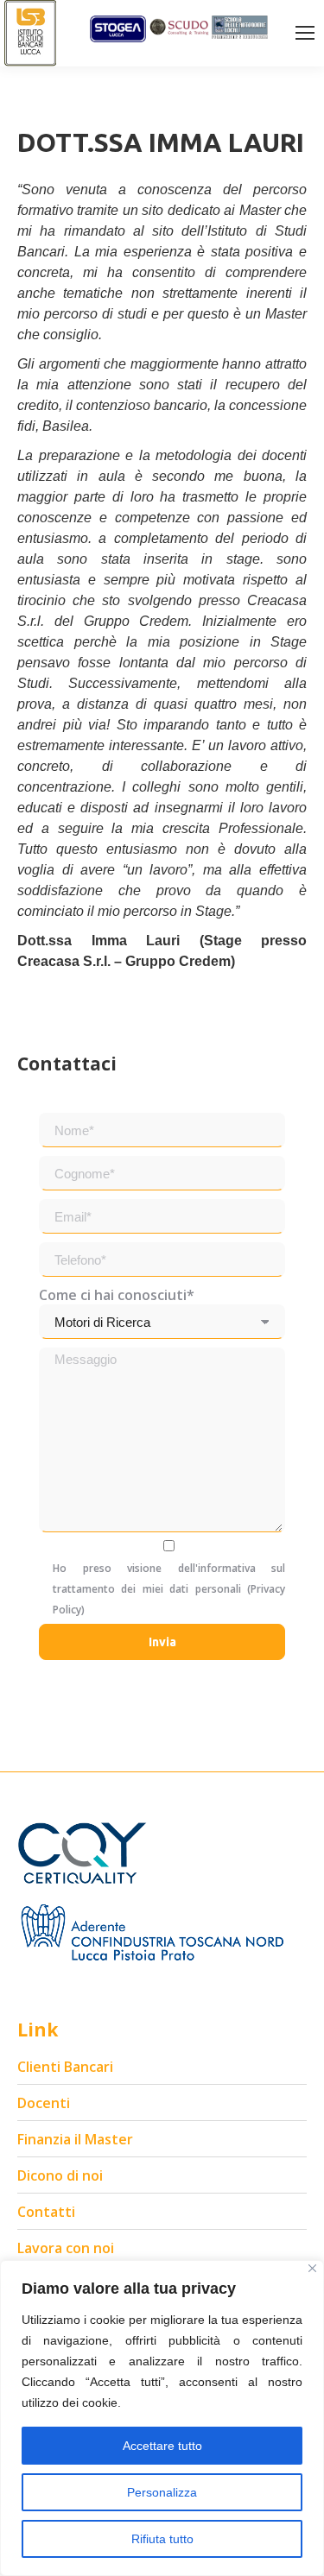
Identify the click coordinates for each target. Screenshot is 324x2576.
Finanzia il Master (75, 2139)
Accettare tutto (162, 2446)
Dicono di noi (60, 2175)
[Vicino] (312, 2268)
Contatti (46, 2212)
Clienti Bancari (65, 2067)
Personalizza (162, 2492)
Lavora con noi (66, 2248)
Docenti (44, 2103)
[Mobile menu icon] (305, 33)
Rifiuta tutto (162, 2539)
